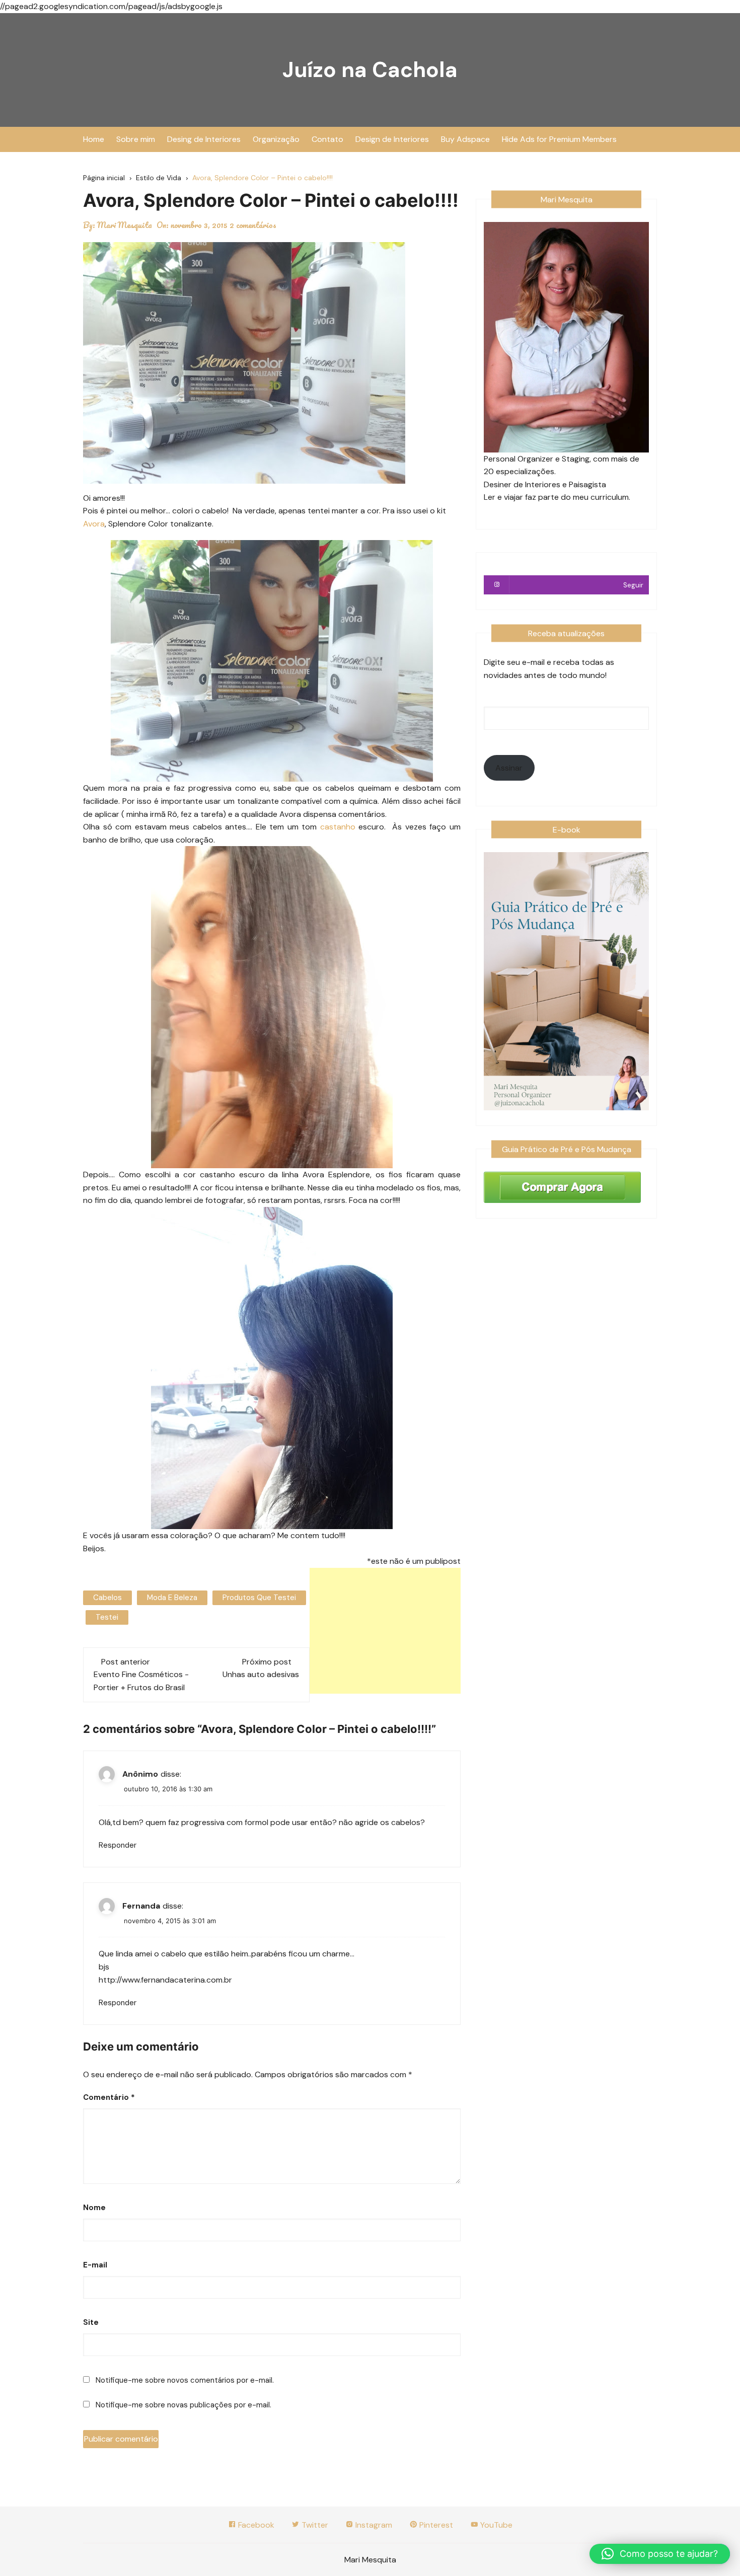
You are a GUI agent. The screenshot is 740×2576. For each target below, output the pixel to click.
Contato (327, 139)
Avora (94, 524)
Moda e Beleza (172, 1598)
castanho (336, 827)
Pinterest (435, 2525)
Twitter (314, 2525)
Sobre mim (136, 139)
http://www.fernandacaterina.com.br (165, 1980)
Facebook (255, 2525)
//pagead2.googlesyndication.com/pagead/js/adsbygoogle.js (111, 6)
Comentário (109, 2097)
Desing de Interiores (204, 139)
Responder (118, 1845)
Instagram (373, 2525)
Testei (107, 1617)
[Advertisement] (385, 1631)
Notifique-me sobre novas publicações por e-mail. (183, 2405)
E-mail (95, 2265)
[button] (660, 2554)
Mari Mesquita (125, 225)
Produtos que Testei (259, 1598)
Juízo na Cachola (370, 70)
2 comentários (253, 225)
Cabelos (107, 1598)
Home (94, 139)
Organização (276, 139)
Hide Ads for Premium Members (559, 139)
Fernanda (141, 1906)
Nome (94, 2208)
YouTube (495, 2525)
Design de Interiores (392, 139)
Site (91, 2322)
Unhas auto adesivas (261, 1674)
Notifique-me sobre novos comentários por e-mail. (185, 2380)
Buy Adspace (465, 139)
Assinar (509, 768)
